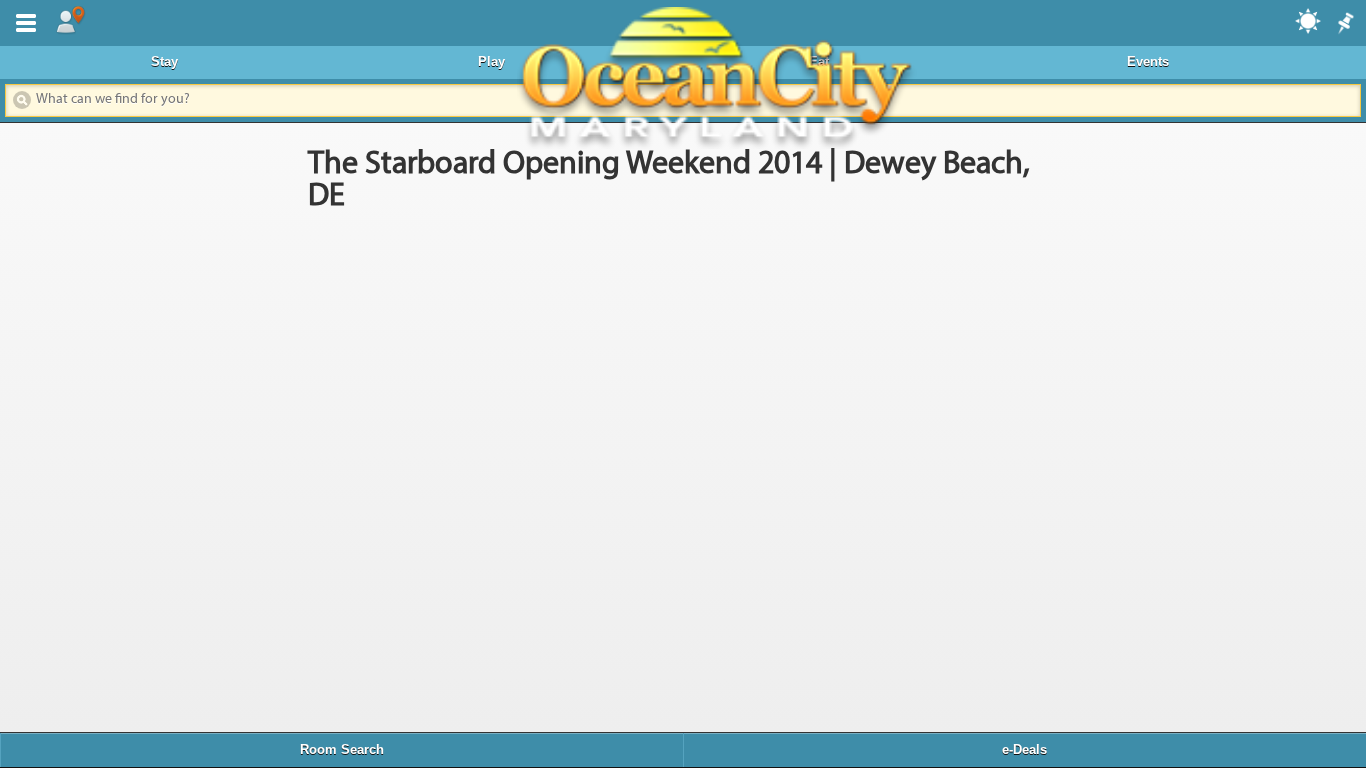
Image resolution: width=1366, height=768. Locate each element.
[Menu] (22, 21)
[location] (70, 21)
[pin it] (1344, 24)
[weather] (1309, 20)
